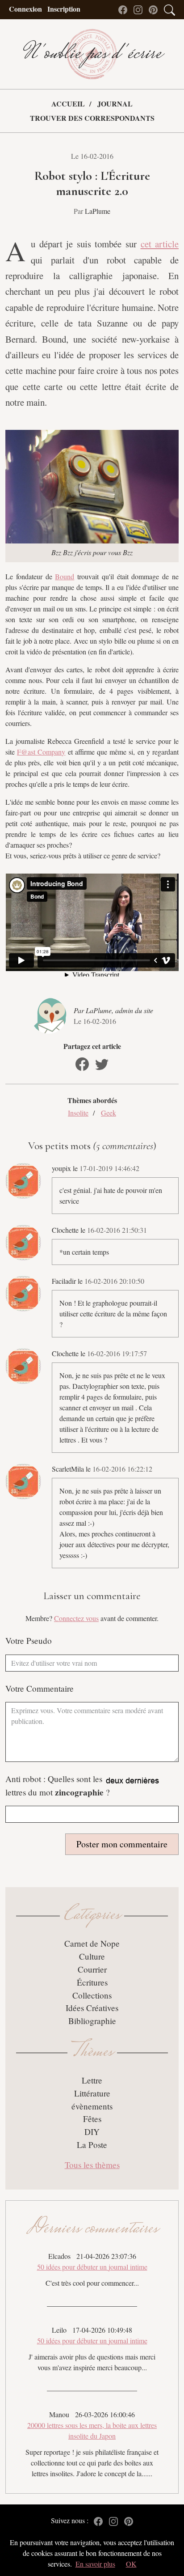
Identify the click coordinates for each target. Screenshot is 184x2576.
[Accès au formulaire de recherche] (169, 9)
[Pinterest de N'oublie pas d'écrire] (155, 9)
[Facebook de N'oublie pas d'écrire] (125, 9)
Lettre (92, 2080)
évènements (92, 2106)
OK (131, 2564)
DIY (92, 2132)
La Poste (92, 2145)
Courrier (92, 1969)
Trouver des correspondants (92, 118)
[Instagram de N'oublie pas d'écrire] (116, 2520)
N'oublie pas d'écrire (92, 54)
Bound (65, 576)
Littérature (92, 2093)
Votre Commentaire (40, 1688)
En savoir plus (95, 2564)
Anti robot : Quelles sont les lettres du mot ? (58, 1786)
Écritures (92, 1982)
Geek (109, 1113)
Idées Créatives (92, 2008)
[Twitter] (102, 1064)
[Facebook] (82, 1064)
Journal (115, 104)
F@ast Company (41, 752)
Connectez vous (76, 1618)
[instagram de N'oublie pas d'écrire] (140, 9)
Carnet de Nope (92, 1943)
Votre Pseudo (29, 1640)
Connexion (25, 9)
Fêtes (92, 2119)
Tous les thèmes (92, 2165)
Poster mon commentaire (122, 1844)
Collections (92, 1995)
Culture (92, 1956)
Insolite (78, 1113)
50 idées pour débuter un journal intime (92, 2267)
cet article (160, 244)
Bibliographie (92, 2021)
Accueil (68, 104)
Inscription (64, 9)
